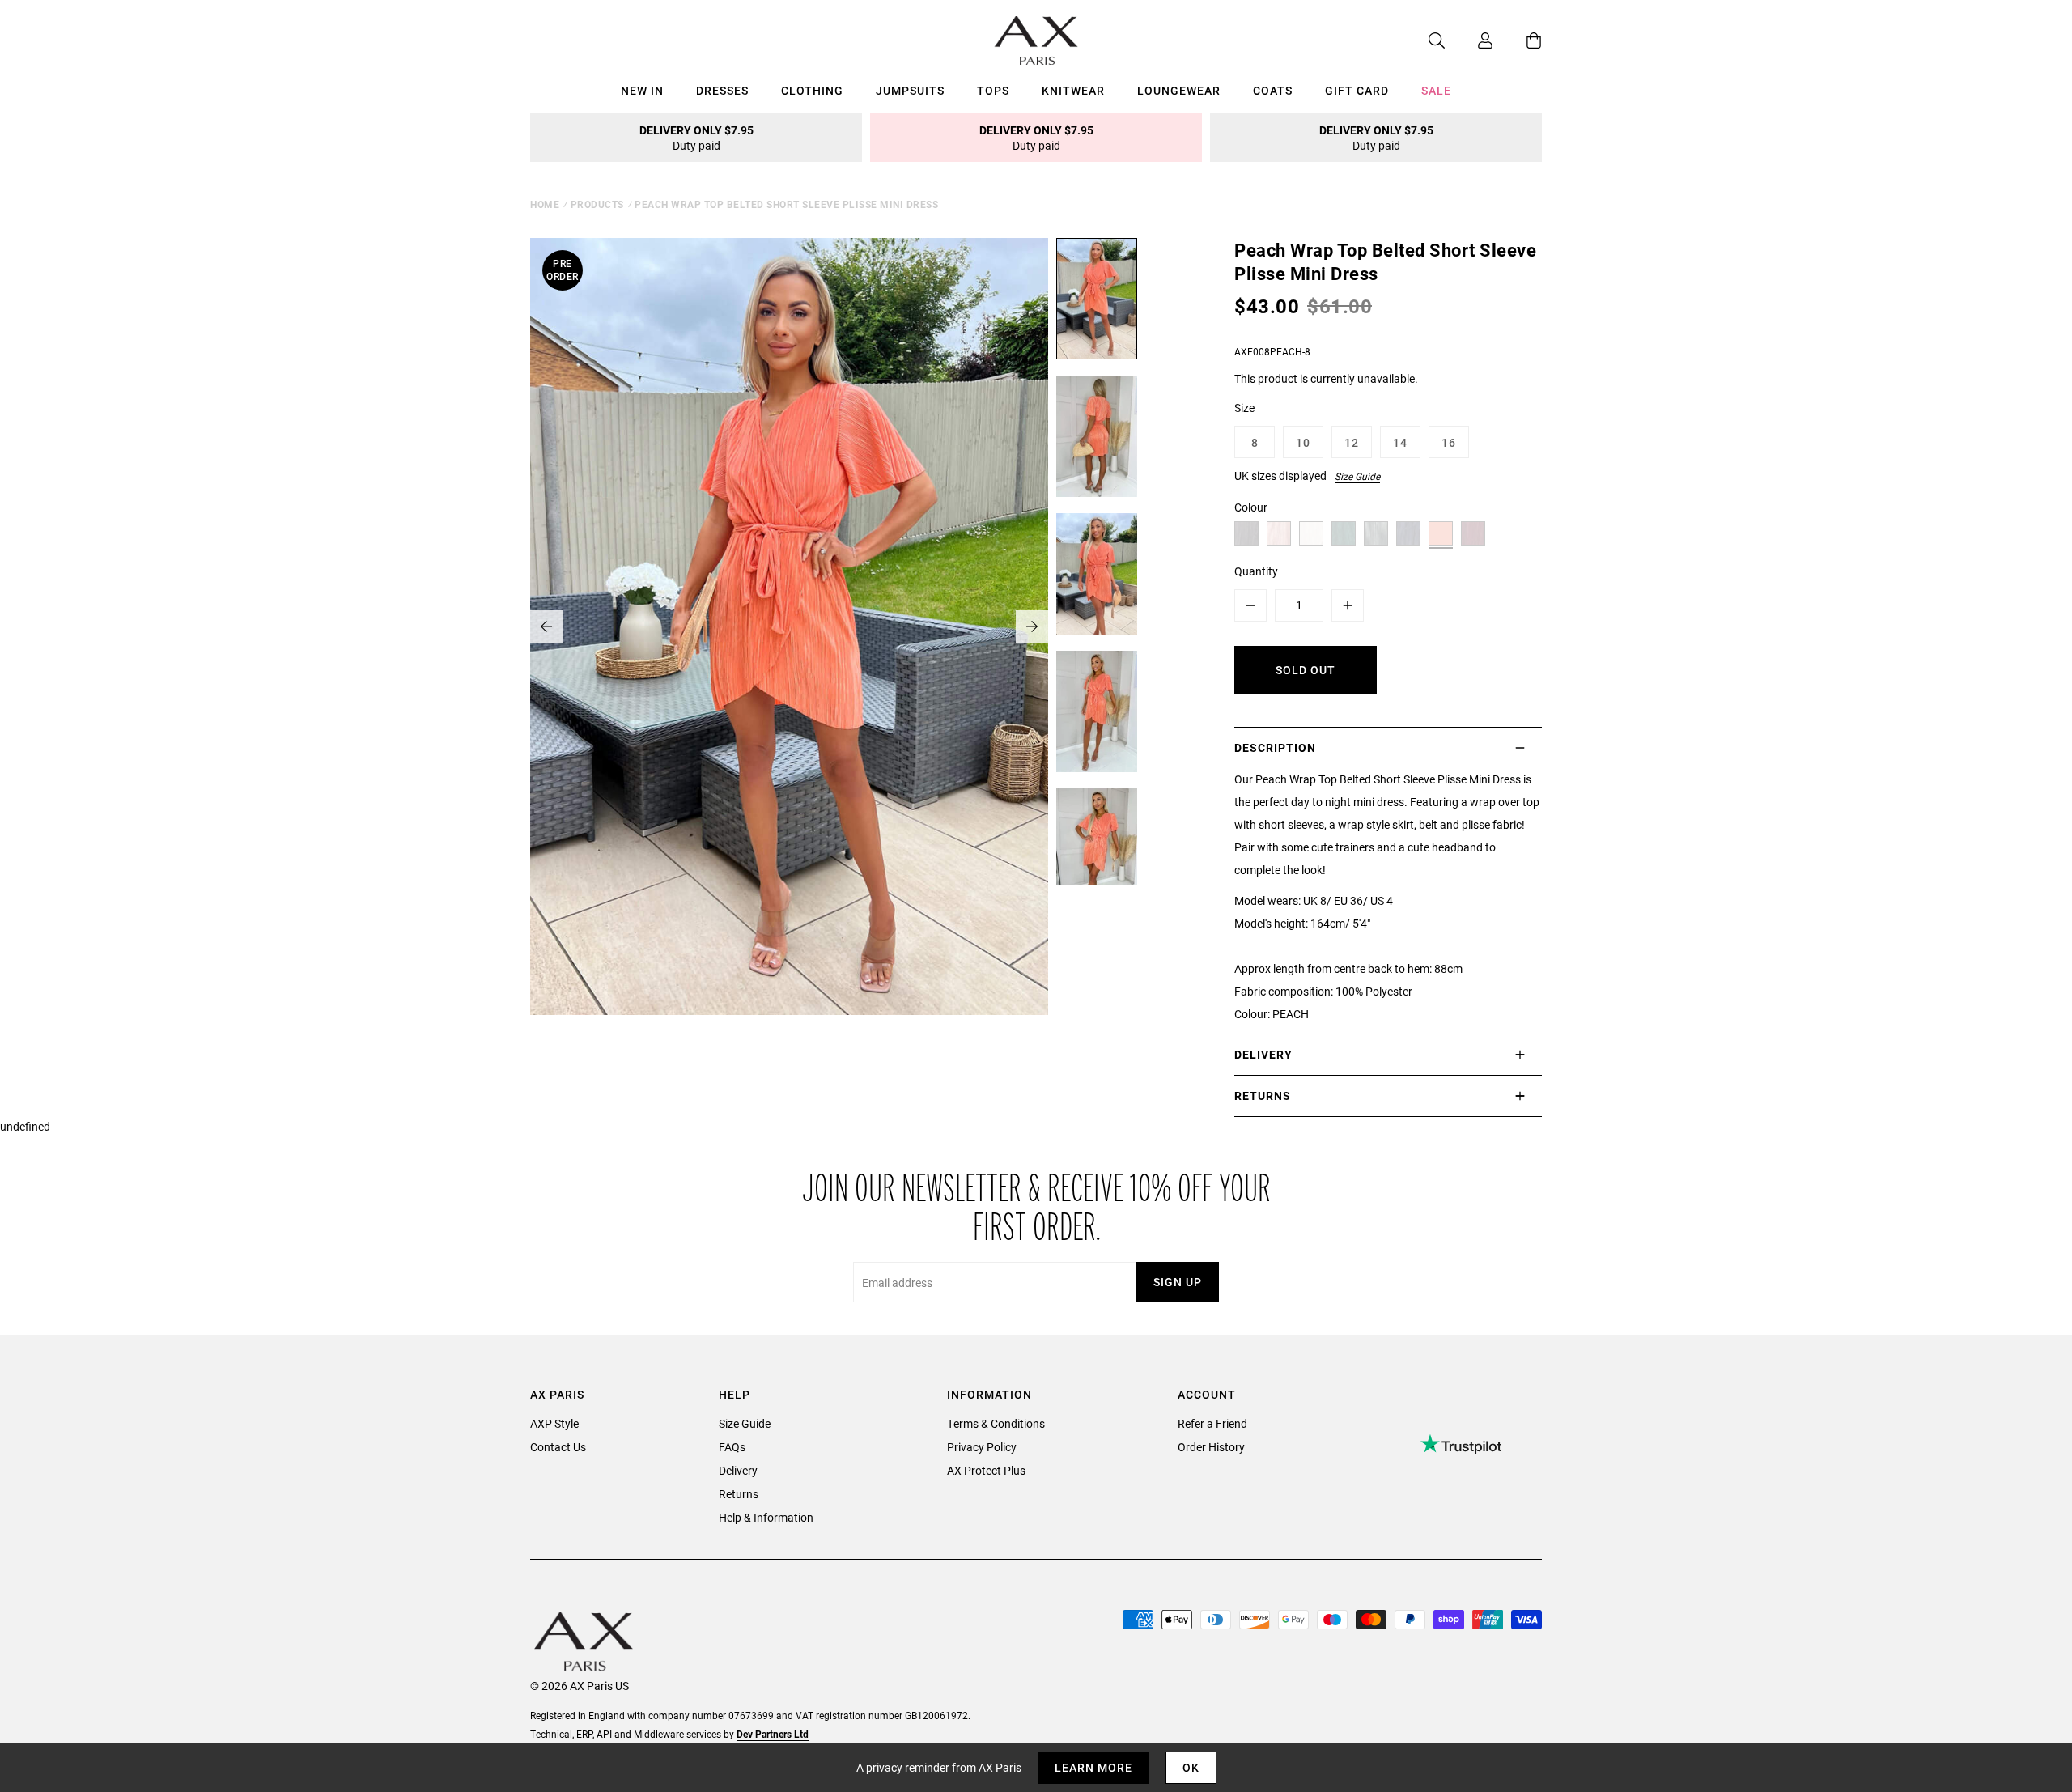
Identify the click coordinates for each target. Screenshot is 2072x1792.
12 (1352, 442)
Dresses (722, 90)
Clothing (812, 90)
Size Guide (1357, 476)
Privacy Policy (982, 1447)
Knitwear (1073, 90)
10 (1303, 442)
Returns (739, 1494)
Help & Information (766, 1517)
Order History (1211, 1447)
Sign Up (1178, 1282)
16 (1449, 442)
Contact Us (558, 1447)
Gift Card (1357, 90)
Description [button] (1275, 747)
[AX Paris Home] (1036, 40)
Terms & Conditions (996, 1423)
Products (597, 204)
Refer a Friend (1212, 1423)
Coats (1273, 90)
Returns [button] (1263, 1096)
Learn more (1093, 1767)
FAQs (732, 1447)
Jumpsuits (910, 90)
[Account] (1469, 40)
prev (546, 626)
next (1032, 626)
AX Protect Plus (986, 1470)
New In (642, 90)
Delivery (738, 1470)
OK (1191, 1767)
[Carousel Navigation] (789, 626)
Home (545, 204)
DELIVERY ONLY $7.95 (696, 138)
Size (1244, 408)
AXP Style (554, 1423)
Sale (1436, 90)
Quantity (1256, 571)
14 (1400, 442)
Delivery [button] (1263, 1054)
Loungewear (1179, 90)
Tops (993, 90)
